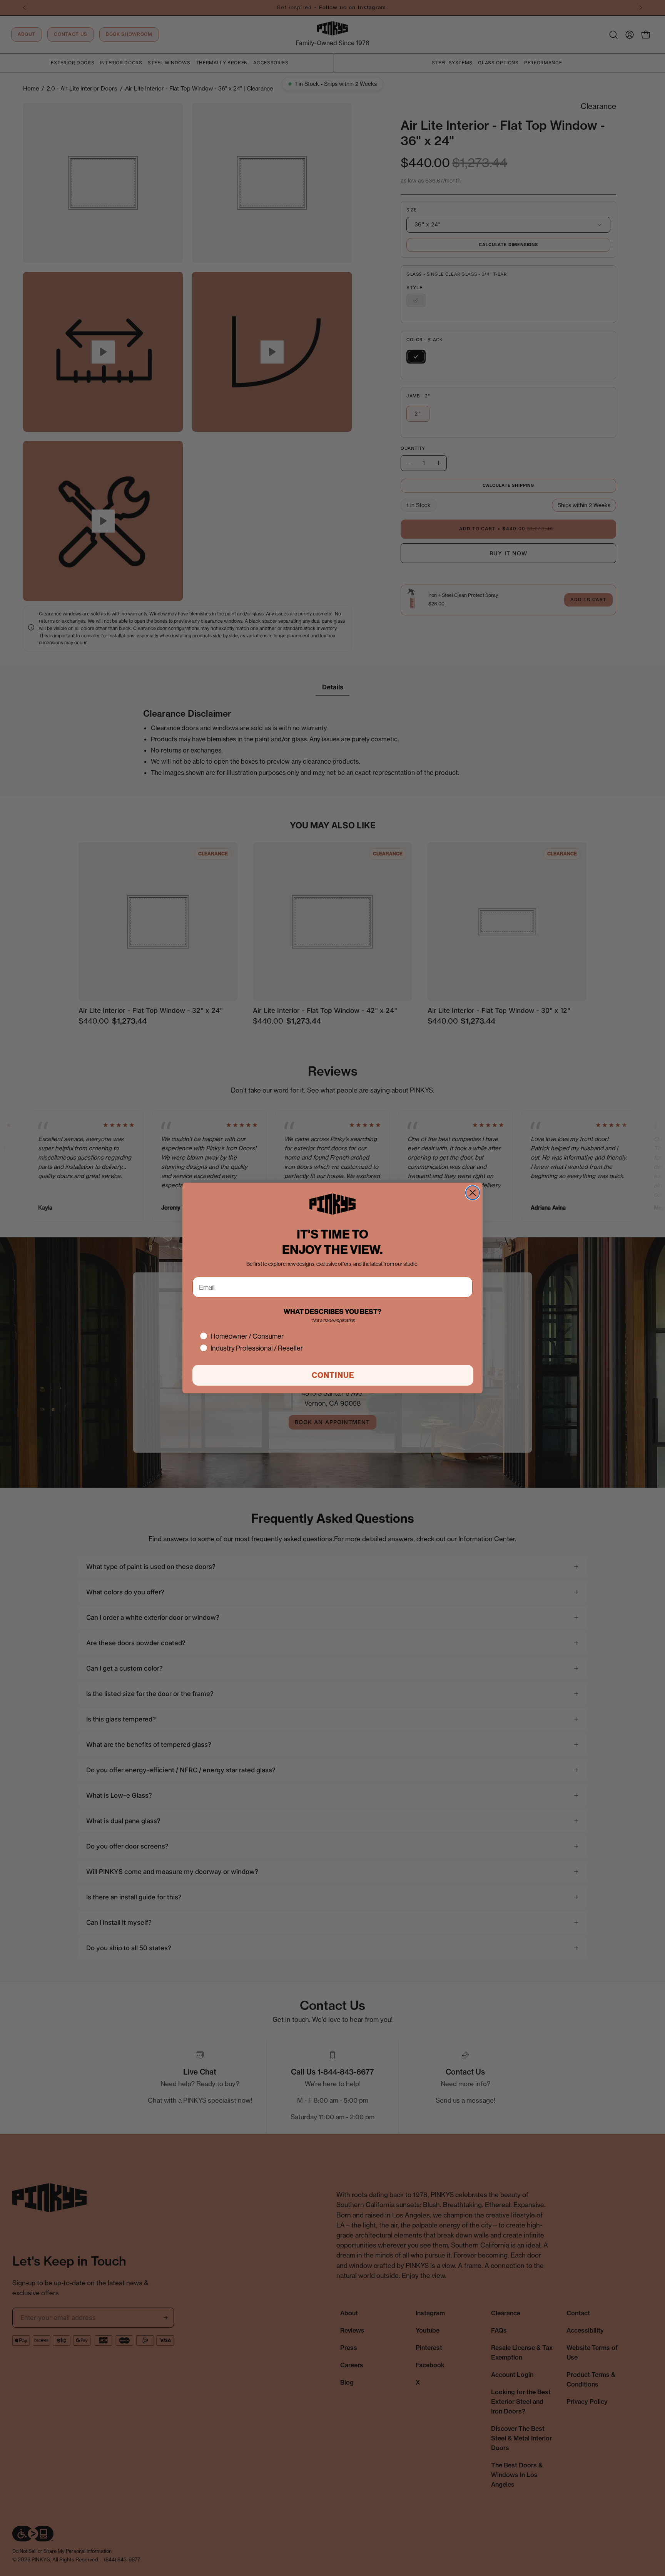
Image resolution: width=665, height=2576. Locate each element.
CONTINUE (333, 1375)
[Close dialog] (473, 1193)
